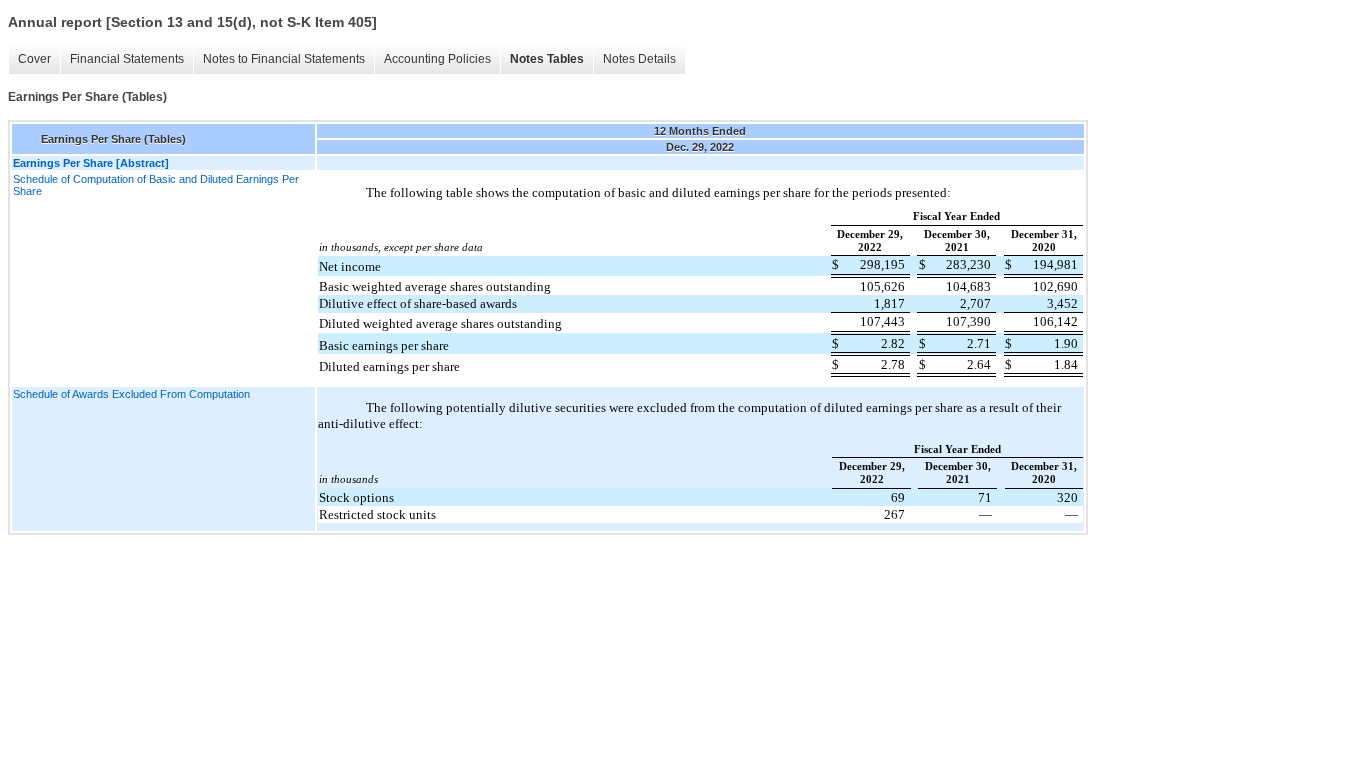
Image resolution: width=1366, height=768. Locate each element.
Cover (34, 59)
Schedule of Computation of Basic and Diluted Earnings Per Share (156, 185)
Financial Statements (127, 59)
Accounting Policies (437, 59)
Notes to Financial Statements (284, 59)
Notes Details (639, 59)
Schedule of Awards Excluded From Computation (131, 394)
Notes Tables (547, 59)
